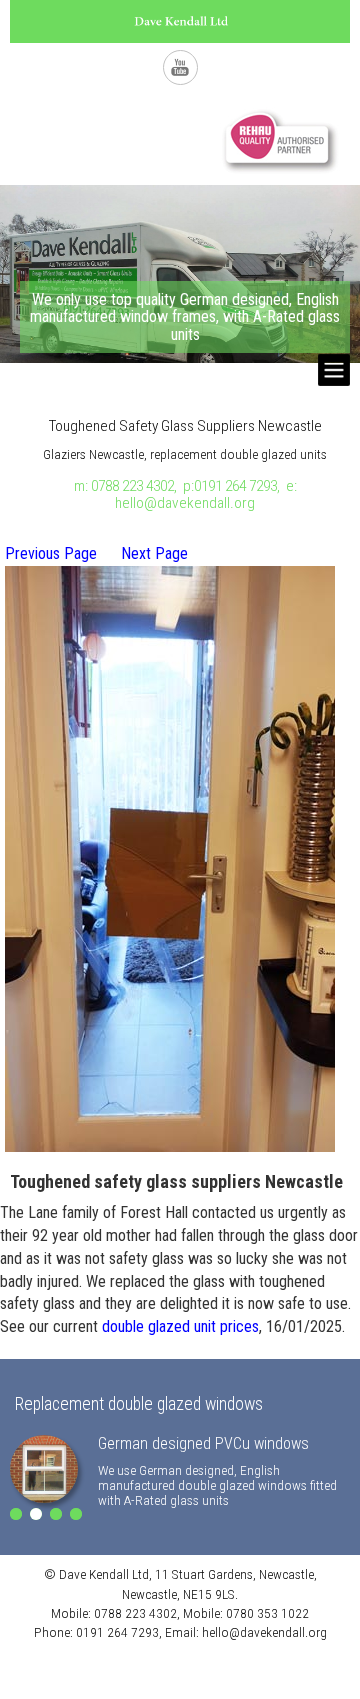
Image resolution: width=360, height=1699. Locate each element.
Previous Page (51, 553)
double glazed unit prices (180, 1326)
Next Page (154, 553)
